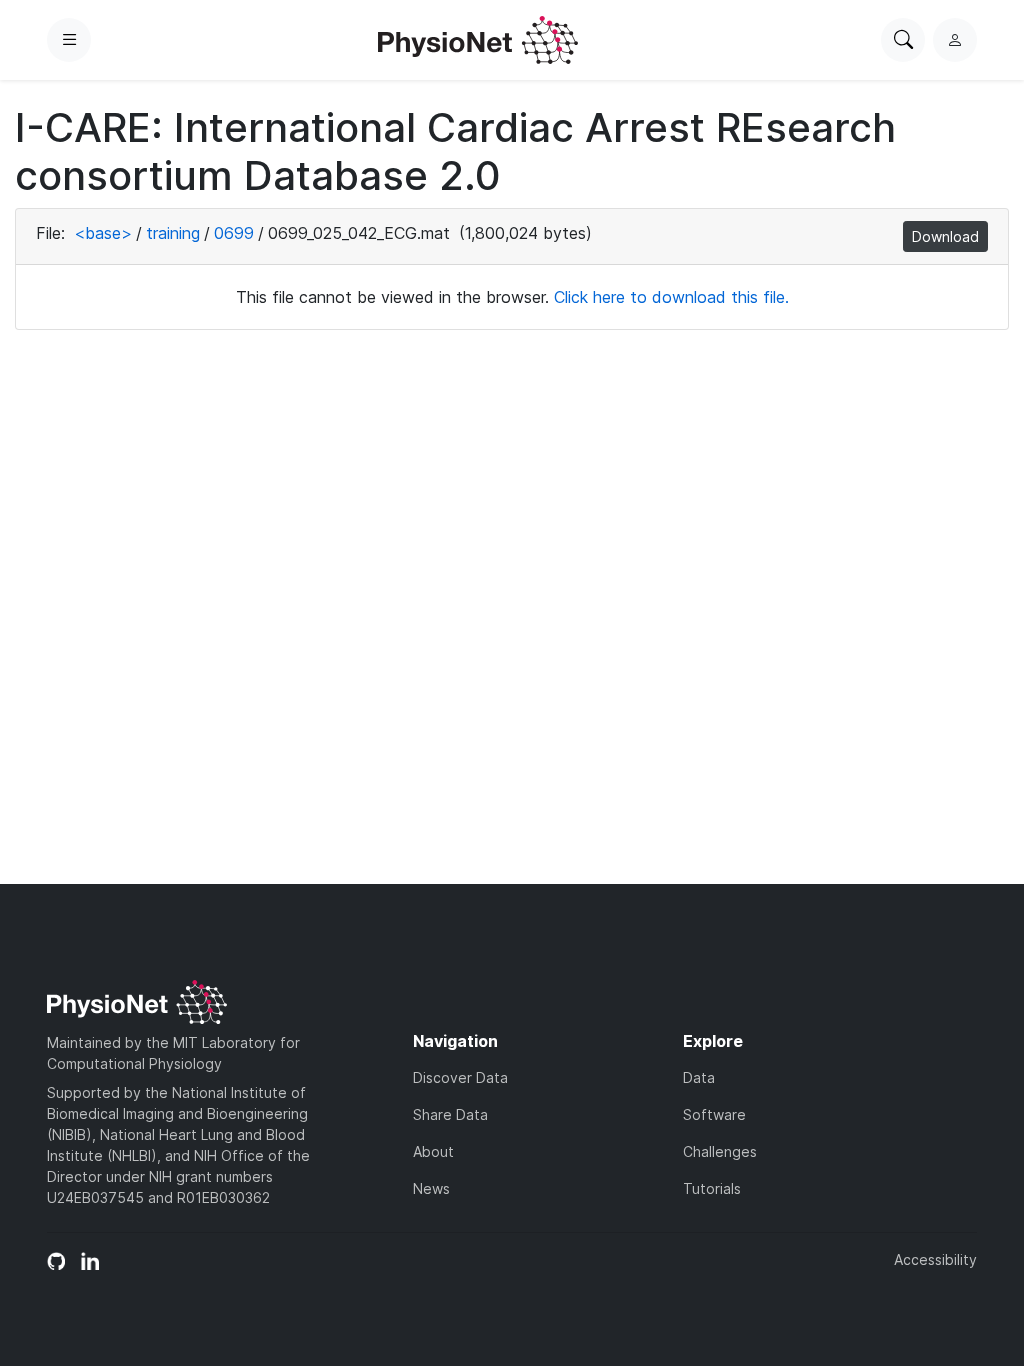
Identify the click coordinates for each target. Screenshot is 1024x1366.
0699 (234, 233)
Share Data (450, 1114)
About (433, 1151)
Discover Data (460, 1077)
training (173, 233)
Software (714, 1114)
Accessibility (935, 1259)
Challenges (720, 1151)
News (431, 1188)
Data (699, 1077)
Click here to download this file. (671, 297)
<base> (103, 233)
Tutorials (712, 1188)
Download (945, 236)
